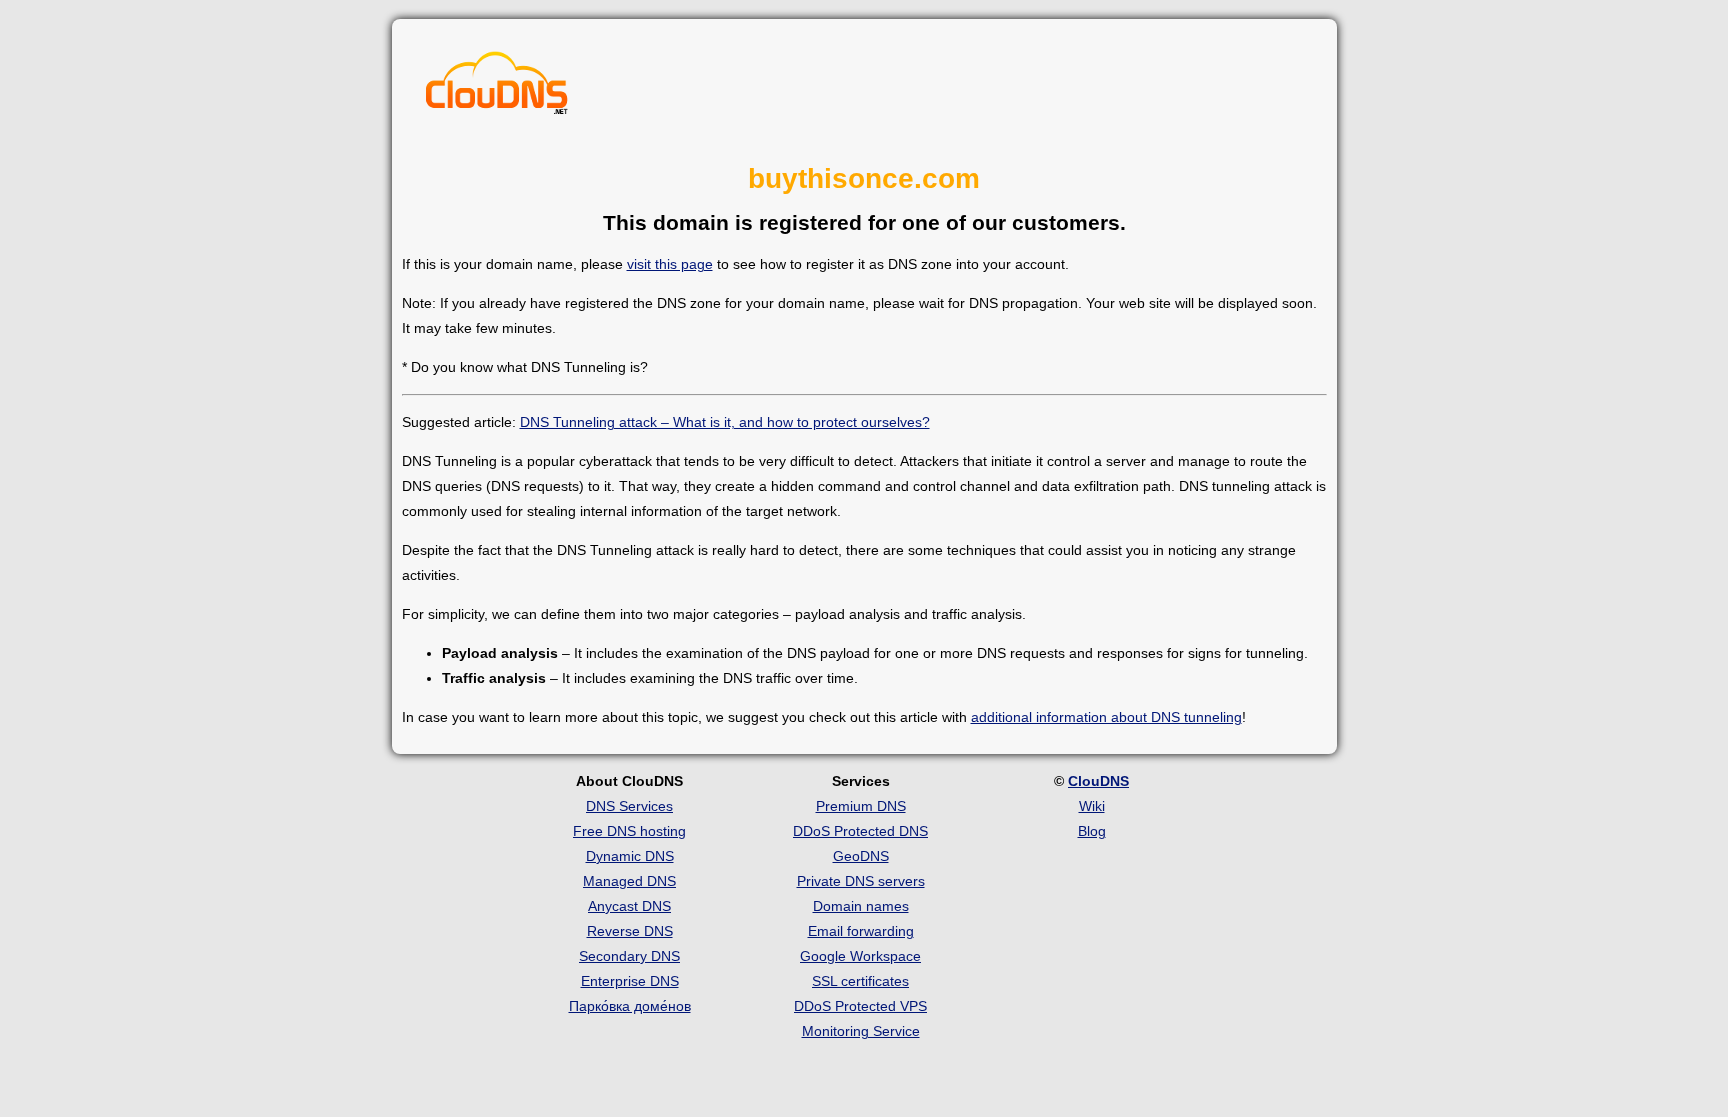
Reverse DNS (630, 931)
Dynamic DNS (630, 856)
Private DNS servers (861, 881)
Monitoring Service (861, 1031)
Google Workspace (860, 956)
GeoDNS (861, 856)
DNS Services (629, 806)
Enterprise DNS (630, 981)
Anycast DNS (629, 906)
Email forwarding (861, 931)
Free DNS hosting (629, 831)
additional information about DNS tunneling (1106, 717)
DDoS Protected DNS (860, 831)
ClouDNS (1098, 781)
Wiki (1092, 806)
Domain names (861, 906)
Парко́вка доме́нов (630, 1006)
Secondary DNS (629, 956)
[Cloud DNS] (497, 88)
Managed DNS (629, 881)
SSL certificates (860, 981)
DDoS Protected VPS (860, 1006)
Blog (1092, 831)
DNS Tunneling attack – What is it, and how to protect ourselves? (725, 422)
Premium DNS (861, 806)
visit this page (670, 264)
